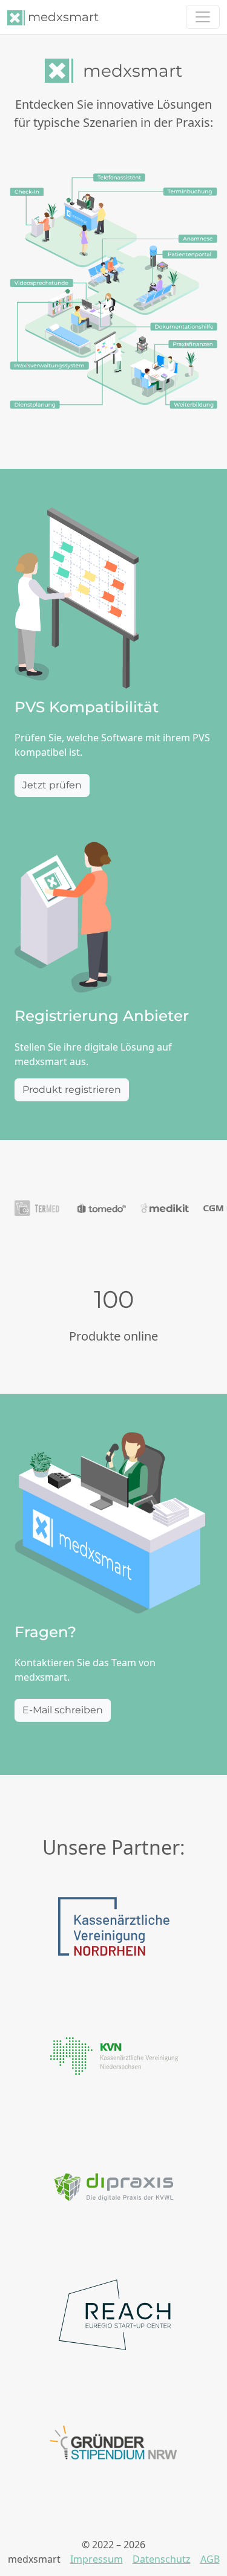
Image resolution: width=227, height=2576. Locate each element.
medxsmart (62, 17)
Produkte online (113, 1336)
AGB (210, 2559)
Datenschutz (162, 2559)
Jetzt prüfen (52, 785)
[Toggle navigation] (203, 17)
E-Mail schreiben (63, 1710)
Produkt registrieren (72, 1090)
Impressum (97, 2559)
